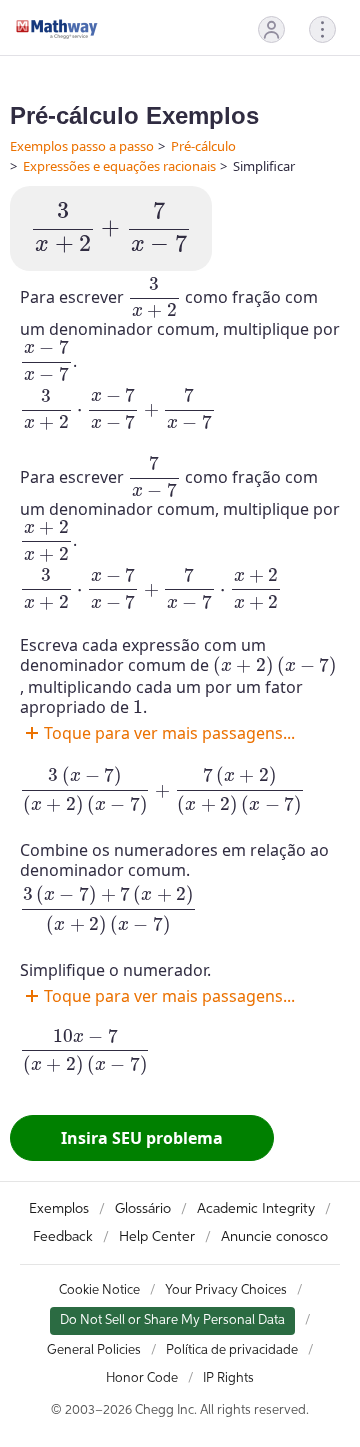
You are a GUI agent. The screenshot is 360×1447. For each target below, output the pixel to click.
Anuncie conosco (274, 1237)
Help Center (157, 1237)
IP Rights (228, 1378)
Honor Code (142, 1378)
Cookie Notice (99, 1290)
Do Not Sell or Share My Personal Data (172, 1320)
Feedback (63, 1237)
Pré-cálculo (203, 146)
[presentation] (111, 228)
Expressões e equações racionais (119, 166)
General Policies (94, 1350)
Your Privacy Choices (226, 1290)
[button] (271, 29)
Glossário (143, 1209)
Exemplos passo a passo (82, 146)
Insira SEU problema (142, 1138)
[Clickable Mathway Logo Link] (57, 29)
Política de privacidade (232, 1350)
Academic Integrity (256, 1209)
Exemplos (59, 1209)
